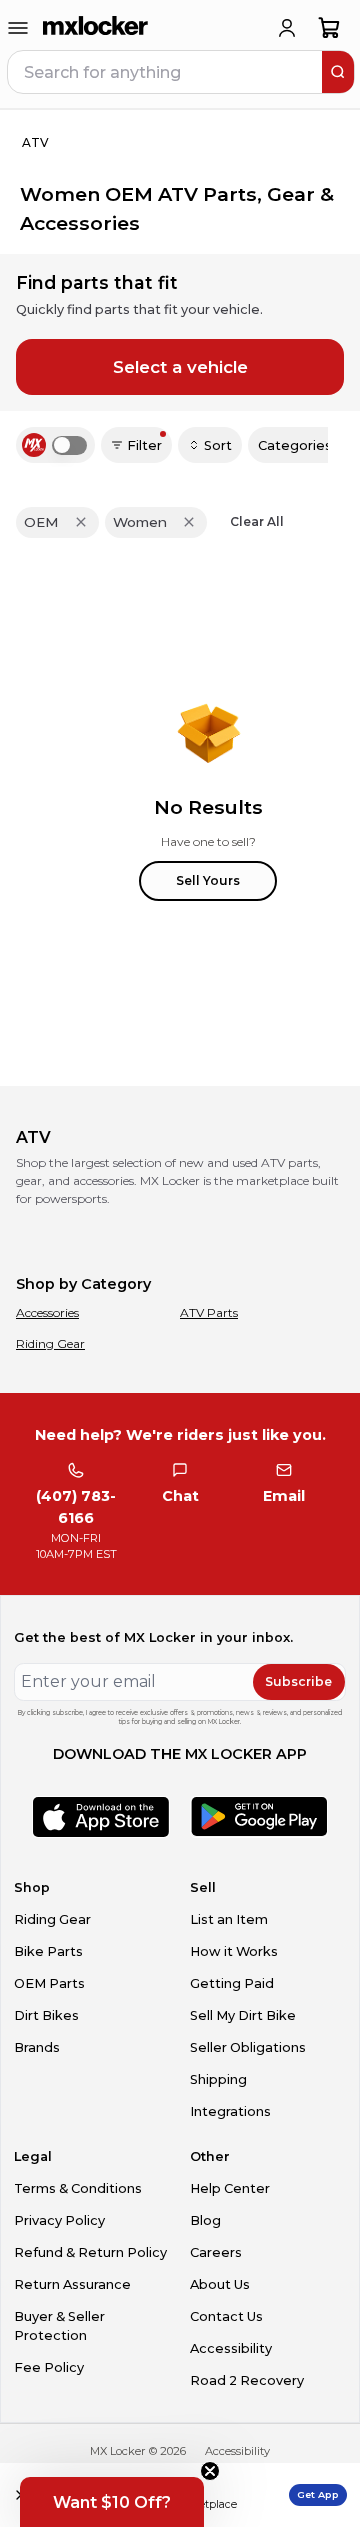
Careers (216, 2252)
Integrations (230, 2111)
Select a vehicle (180, 367)
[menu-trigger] (18, 28)
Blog (205, 2220)
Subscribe (298, 1681)
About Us (220, 2284)
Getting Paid (232, 1983)
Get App (318, 2494)
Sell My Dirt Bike (243, 2015)
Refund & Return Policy (90, 2252)
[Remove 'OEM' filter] (81, 522)
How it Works (234, 1951)
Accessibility (231, 2348)
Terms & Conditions (78, 2188)
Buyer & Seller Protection (59, 2326)
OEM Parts (49, 1983)
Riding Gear (50, 1343)
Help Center (230, 2188)
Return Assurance (72, 2284)
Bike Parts (48, 1951)
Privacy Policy (59, 2220)
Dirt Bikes (46, 2015)
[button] (112, 2502)
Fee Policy (49, 2367)
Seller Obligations (248, 2047)
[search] (338, 72)
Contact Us (226, 2316)
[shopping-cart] (329, 28)
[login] (287, 28)
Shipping (218, 2079)
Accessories (47, 1312)
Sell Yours (208, 880)
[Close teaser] (210, 2471)
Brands (37, 2047)
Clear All (257, 521)
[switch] (69, 445)
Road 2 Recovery (247, 2380)
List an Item (229, 1919)
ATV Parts (209, 1312)
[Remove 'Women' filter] (189, 522)
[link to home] (96, 28)
